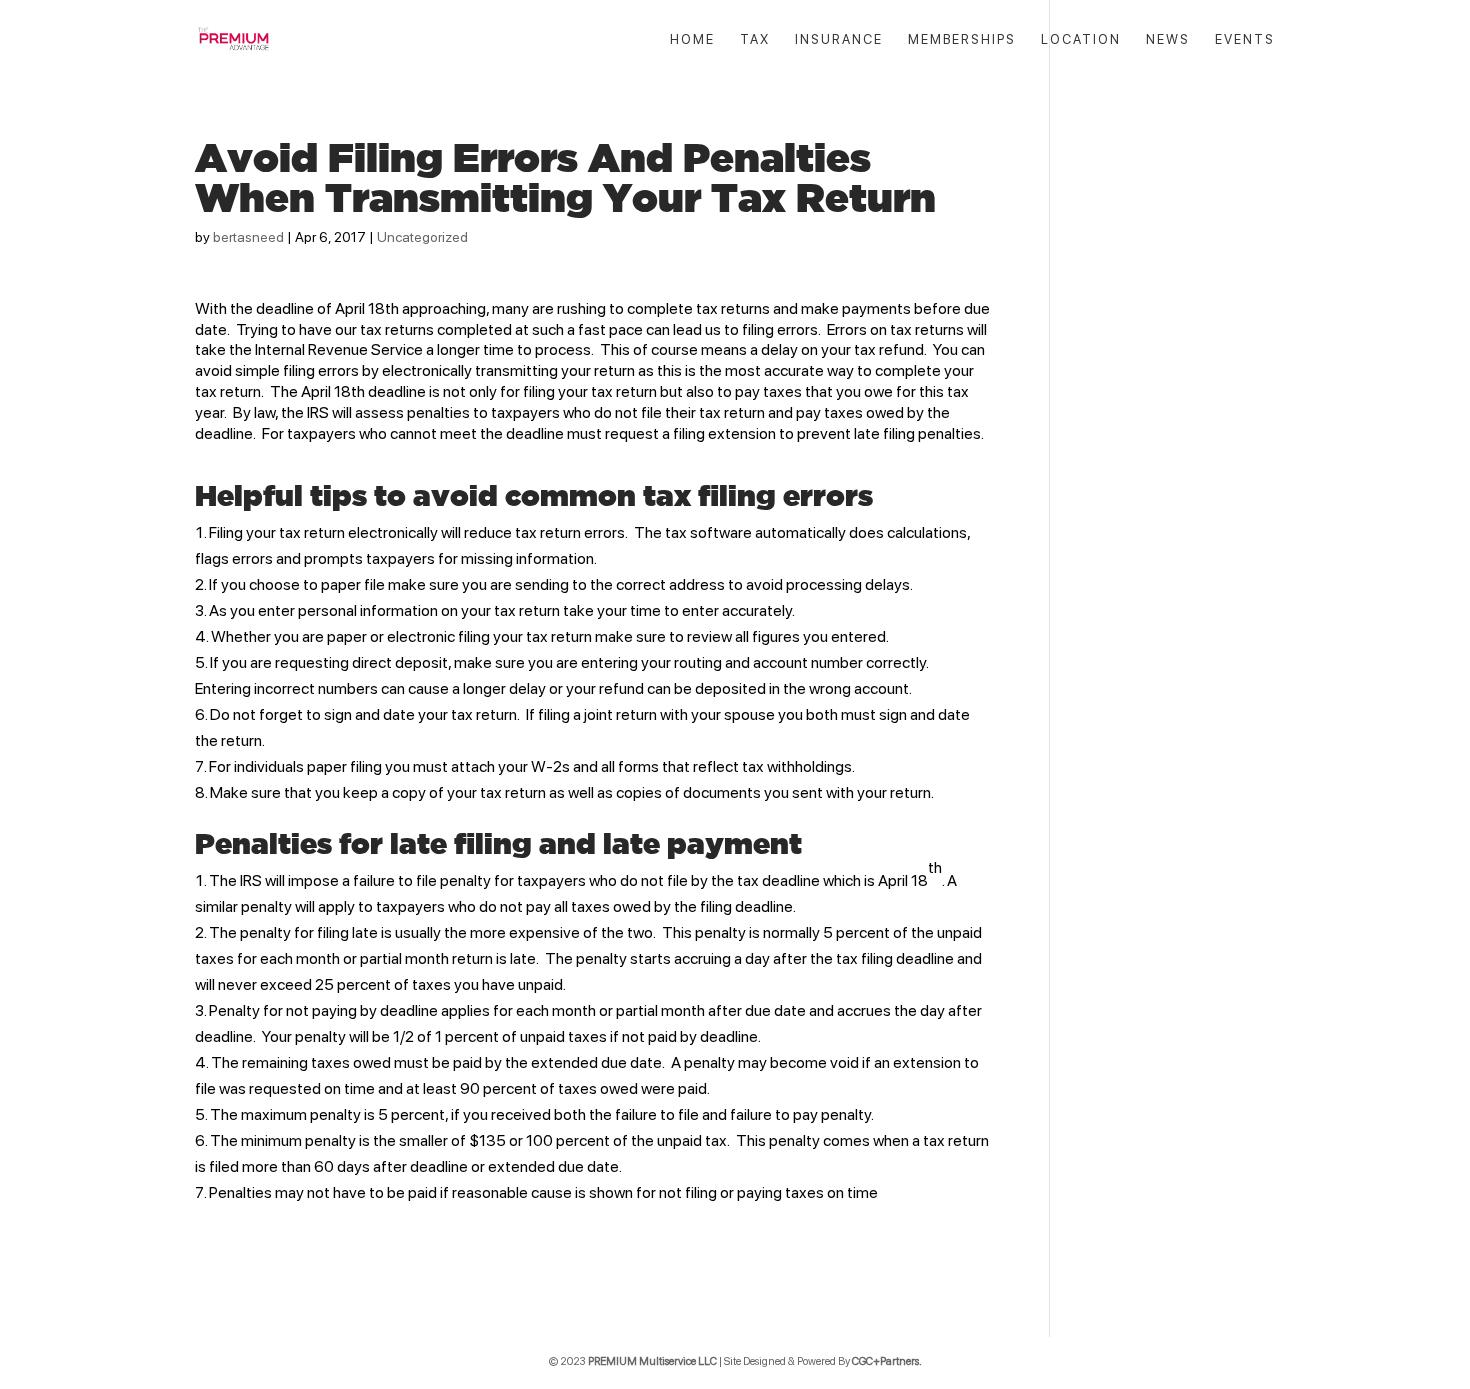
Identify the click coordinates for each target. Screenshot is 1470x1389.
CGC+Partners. (887, 1361)
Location (1081, 40)
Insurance (839, 40)
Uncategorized (422, 237)
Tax (755, 40)
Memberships (962, 40)
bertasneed (248, 237)
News (1168, 40)
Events (1245, 40)
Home (692, 40)
